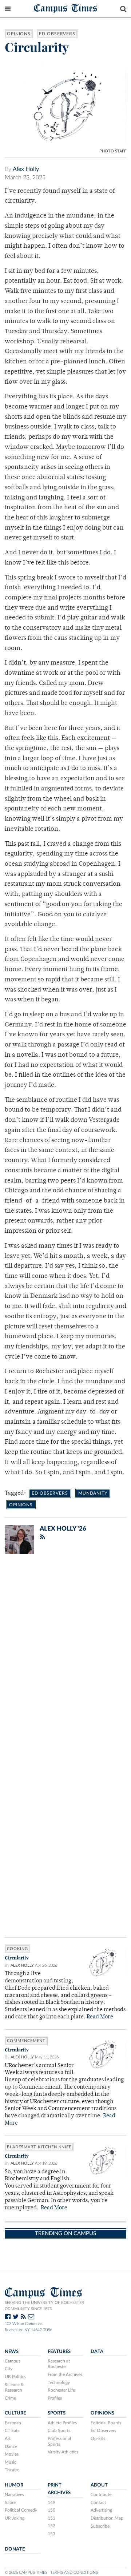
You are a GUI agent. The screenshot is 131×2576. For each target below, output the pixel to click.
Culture (15, 2413)
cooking (17, 1949)
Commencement (26, 2041)
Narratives (14, 2495)
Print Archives (59, 2489)
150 (51, 2510)
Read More (100, 2017)
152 (51, 2526)
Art (8, 2439)
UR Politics (15, 2377)
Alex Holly (26, 169)
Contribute (101, 2495)
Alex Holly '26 (63, 1529)
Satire (10, 2503)
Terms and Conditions (74, 2573)
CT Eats (12, 2431)
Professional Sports (59, 2441)
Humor (14, 2485)
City (9, 2369)
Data (97, 2352)
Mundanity (93, 1493)
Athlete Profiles (62, 2423)
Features (59, 2352)
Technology (59, 2382)
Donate (15, 2549)
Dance (11, 2447)
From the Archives (65, 2374)
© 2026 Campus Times (26, 2573)
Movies (12, 2454)
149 (51, 2503)
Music (11, 2462)
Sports (57, 2413)
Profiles (55, 2398)
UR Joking (15, 2518)
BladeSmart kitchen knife (39, 2147)
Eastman (13, 2423)
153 (51, 2534)
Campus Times (66, 8)
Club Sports (59, 2431)
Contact (98, 2503)
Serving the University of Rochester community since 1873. (44, 2306)
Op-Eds (98, 2439)
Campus (13, 2361)
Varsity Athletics (63, 2452)
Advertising (101, 2510)
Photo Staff (113, 151)
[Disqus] (65, 1654)
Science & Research (14, 2388)
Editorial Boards (106, 2423)
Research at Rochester (59, 2364)
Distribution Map (107, 2518)
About (99, 2485)
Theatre (12, 2470)
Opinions (19, 34)
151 (51, 2518)
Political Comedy (21, 2510)
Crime (10, 2398)
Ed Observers (57, 34)
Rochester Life (61, 2390)
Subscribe (100, 2526)
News (12, 2352)
